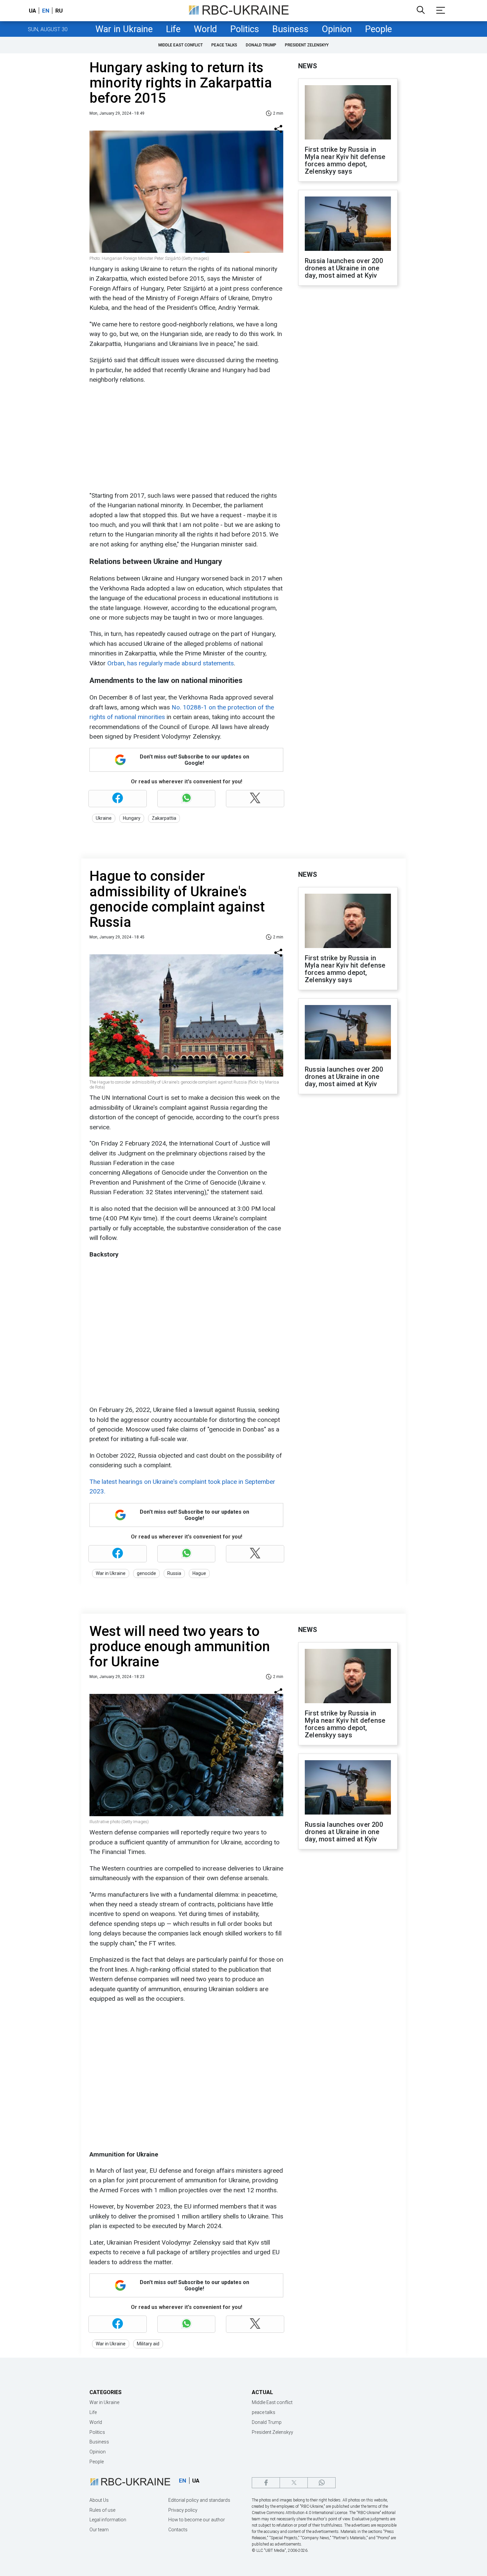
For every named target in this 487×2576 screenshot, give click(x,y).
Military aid (148, 2344)
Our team (99, 2530)
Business (290, 29)
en (46, 11)
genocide (146, 1573)
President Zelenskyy (307, 45)
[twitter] (294, 2483)
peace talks (224, 45)
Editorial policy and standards (199, 2500)
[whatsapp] (322, 2483)
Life (173, 29)
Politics (245, 29)
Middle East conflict (181, 45)
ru (59, 11)
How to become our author (197, 2520)
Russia (174, 1573)
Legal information (108, 2520)
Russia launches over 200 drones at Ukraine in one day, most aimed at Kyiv (344, 268)
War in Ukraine (124, 29)
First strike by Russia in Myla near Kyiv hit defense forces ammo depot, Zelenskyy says (345, 160)
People (379, 29)
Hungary (132, 818)
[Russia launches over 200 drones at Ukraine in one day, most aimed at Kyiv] (348, 224)
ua (32, 11)
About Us (99, 2500)
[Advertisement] (186, 438)
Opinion (337, 29)
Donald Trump (261, 45)
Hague (199, 1573)
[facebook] (266, 2483)
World (205, 29)
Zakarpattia (164, 818)
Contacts (178, 2530)
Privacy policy (183, 2510)
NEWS (308, 66)
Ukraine (104, 818)
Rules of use (102, 2510)
